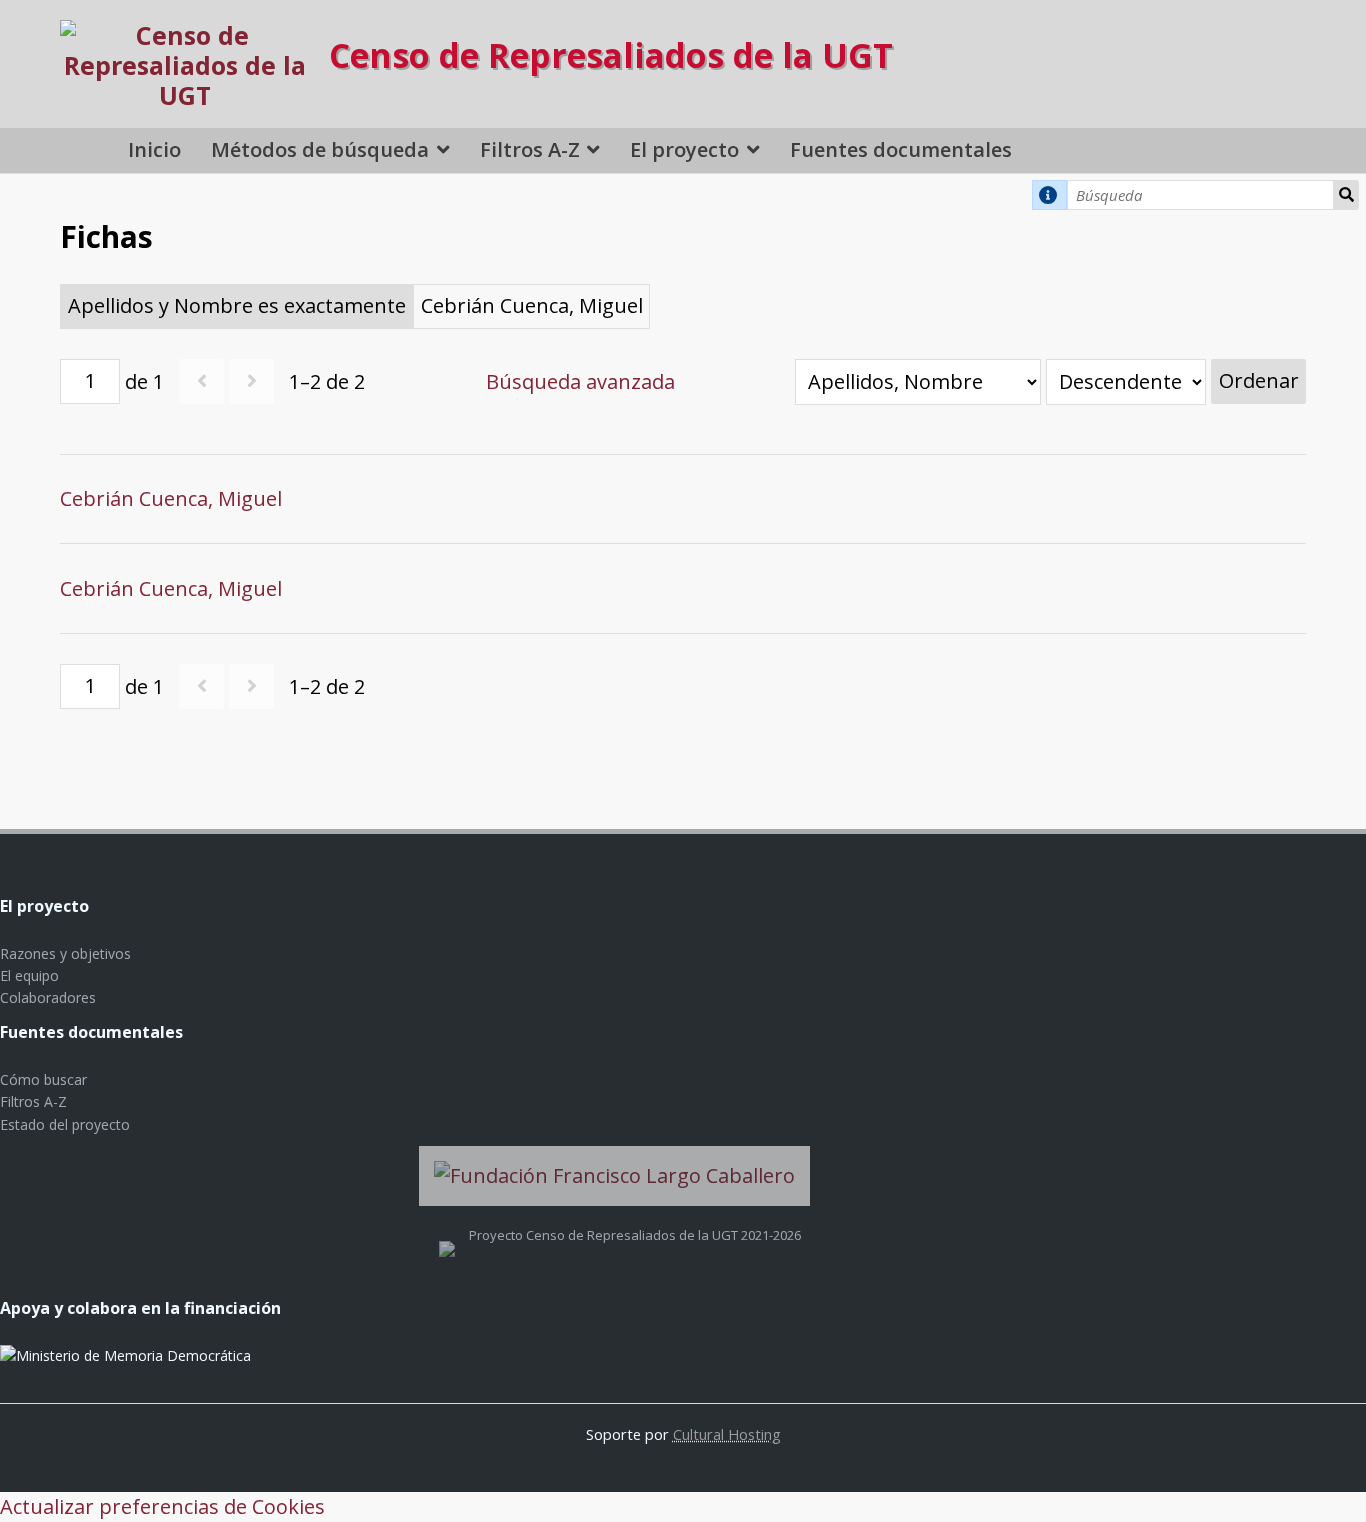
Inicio (154, 149)
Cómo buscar (43, 1079)
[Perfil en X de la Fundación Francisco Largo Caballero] (447, 1235)
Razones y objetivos (65, 953)
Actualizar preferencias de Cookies (162, 1506)
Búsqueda (1346, 195)
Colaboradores (48, 997)
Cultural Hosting (727, 1434)
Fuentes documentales (901, 149)
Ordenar (1259, 380)
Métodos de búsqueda (320, 149)
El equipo (29, 975)
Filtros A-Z (530, 149)
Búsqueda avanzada (580, 381)
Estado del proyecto (65, 1124)
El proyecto (684, 149)
